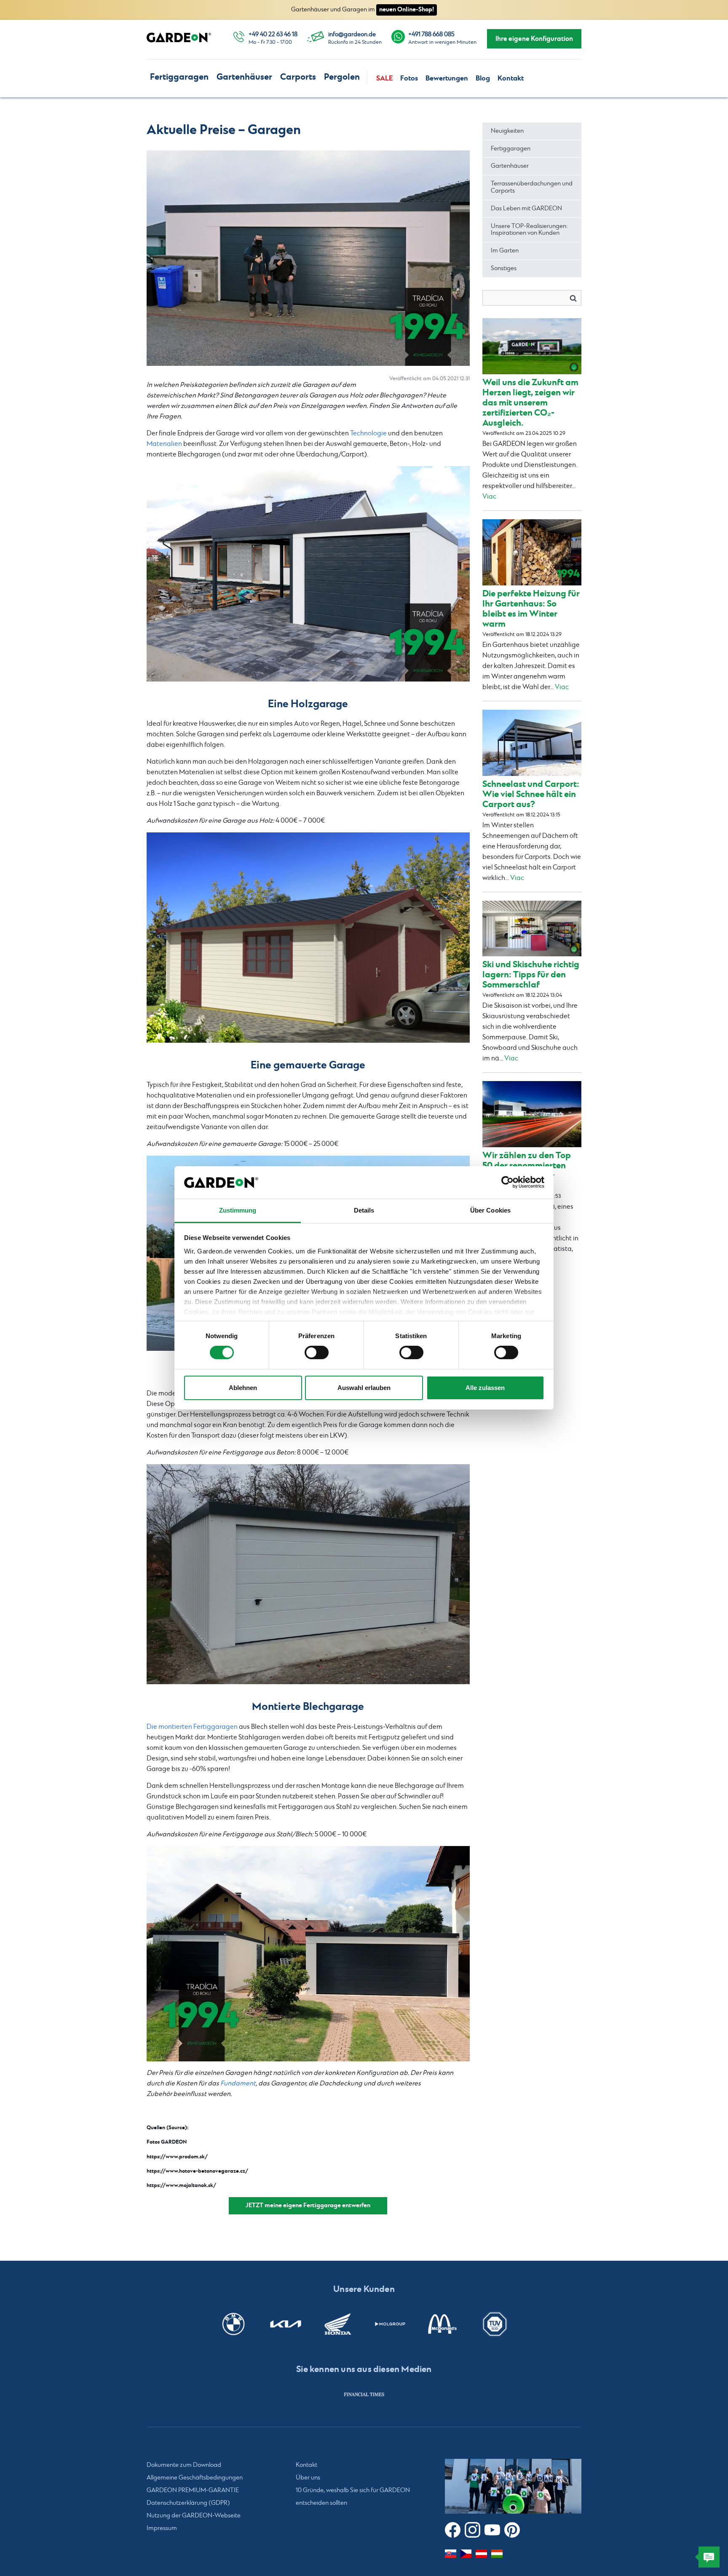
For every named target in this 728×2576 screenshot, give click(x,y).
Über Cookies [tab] (490, 1210)
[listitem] (364, 2394)
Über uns (308, 2478)
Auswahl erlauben (364, 1388)
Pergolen (342, 77)
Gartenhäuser (244, 77)
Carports (298, 77)
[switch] (317, 1352)
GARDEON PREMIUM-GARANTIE (193, 2490)
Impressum (162, 2528)
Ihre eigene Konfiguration (534, 39)
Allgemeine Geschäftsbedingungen (195, 2478)
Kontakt (511, 78)
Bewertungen (447, 78)
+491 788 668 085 (431, 35)
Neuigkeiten (507, 131)
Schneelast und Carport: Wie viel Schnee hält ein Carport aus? (531, 794)
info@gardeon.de (352, 35)
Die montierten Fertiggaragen (192, 1727)
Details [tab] (364, 1210)
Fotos (409, 78)
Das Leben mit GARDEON (526, 209)
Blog (483, 78)
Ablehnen (243, 1388)
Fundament (238, 2084)
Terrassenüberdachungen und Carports (532, 187)
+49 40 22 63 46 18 (273, 35)
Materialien (164, 444)
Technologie (368, 433)
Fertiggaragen (179, 77)
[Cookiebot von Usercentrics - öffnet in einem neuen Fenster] (507, 1182)
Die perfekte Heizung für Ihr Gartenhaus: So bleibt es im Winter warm (531, 609)
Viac (489, 497)
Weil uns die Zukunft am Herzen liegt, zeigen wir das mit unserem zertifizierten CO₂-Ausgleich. (530, 403)
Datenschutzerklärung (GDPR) (188, 2503)
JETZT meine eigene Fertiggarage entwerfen (308, 2205)
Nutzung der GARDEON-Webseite (194, 2516)
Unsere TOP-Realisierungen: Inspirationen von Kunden (529, 230)
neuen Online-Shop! (407, 9)
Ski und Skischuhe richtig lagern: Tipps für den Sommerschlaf (531, 975)
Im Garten (505, 251)
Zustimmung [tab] (238, 1210)
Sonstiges (504, 268)
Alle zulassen (485, 1388)
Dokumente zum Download (184, 2465)
